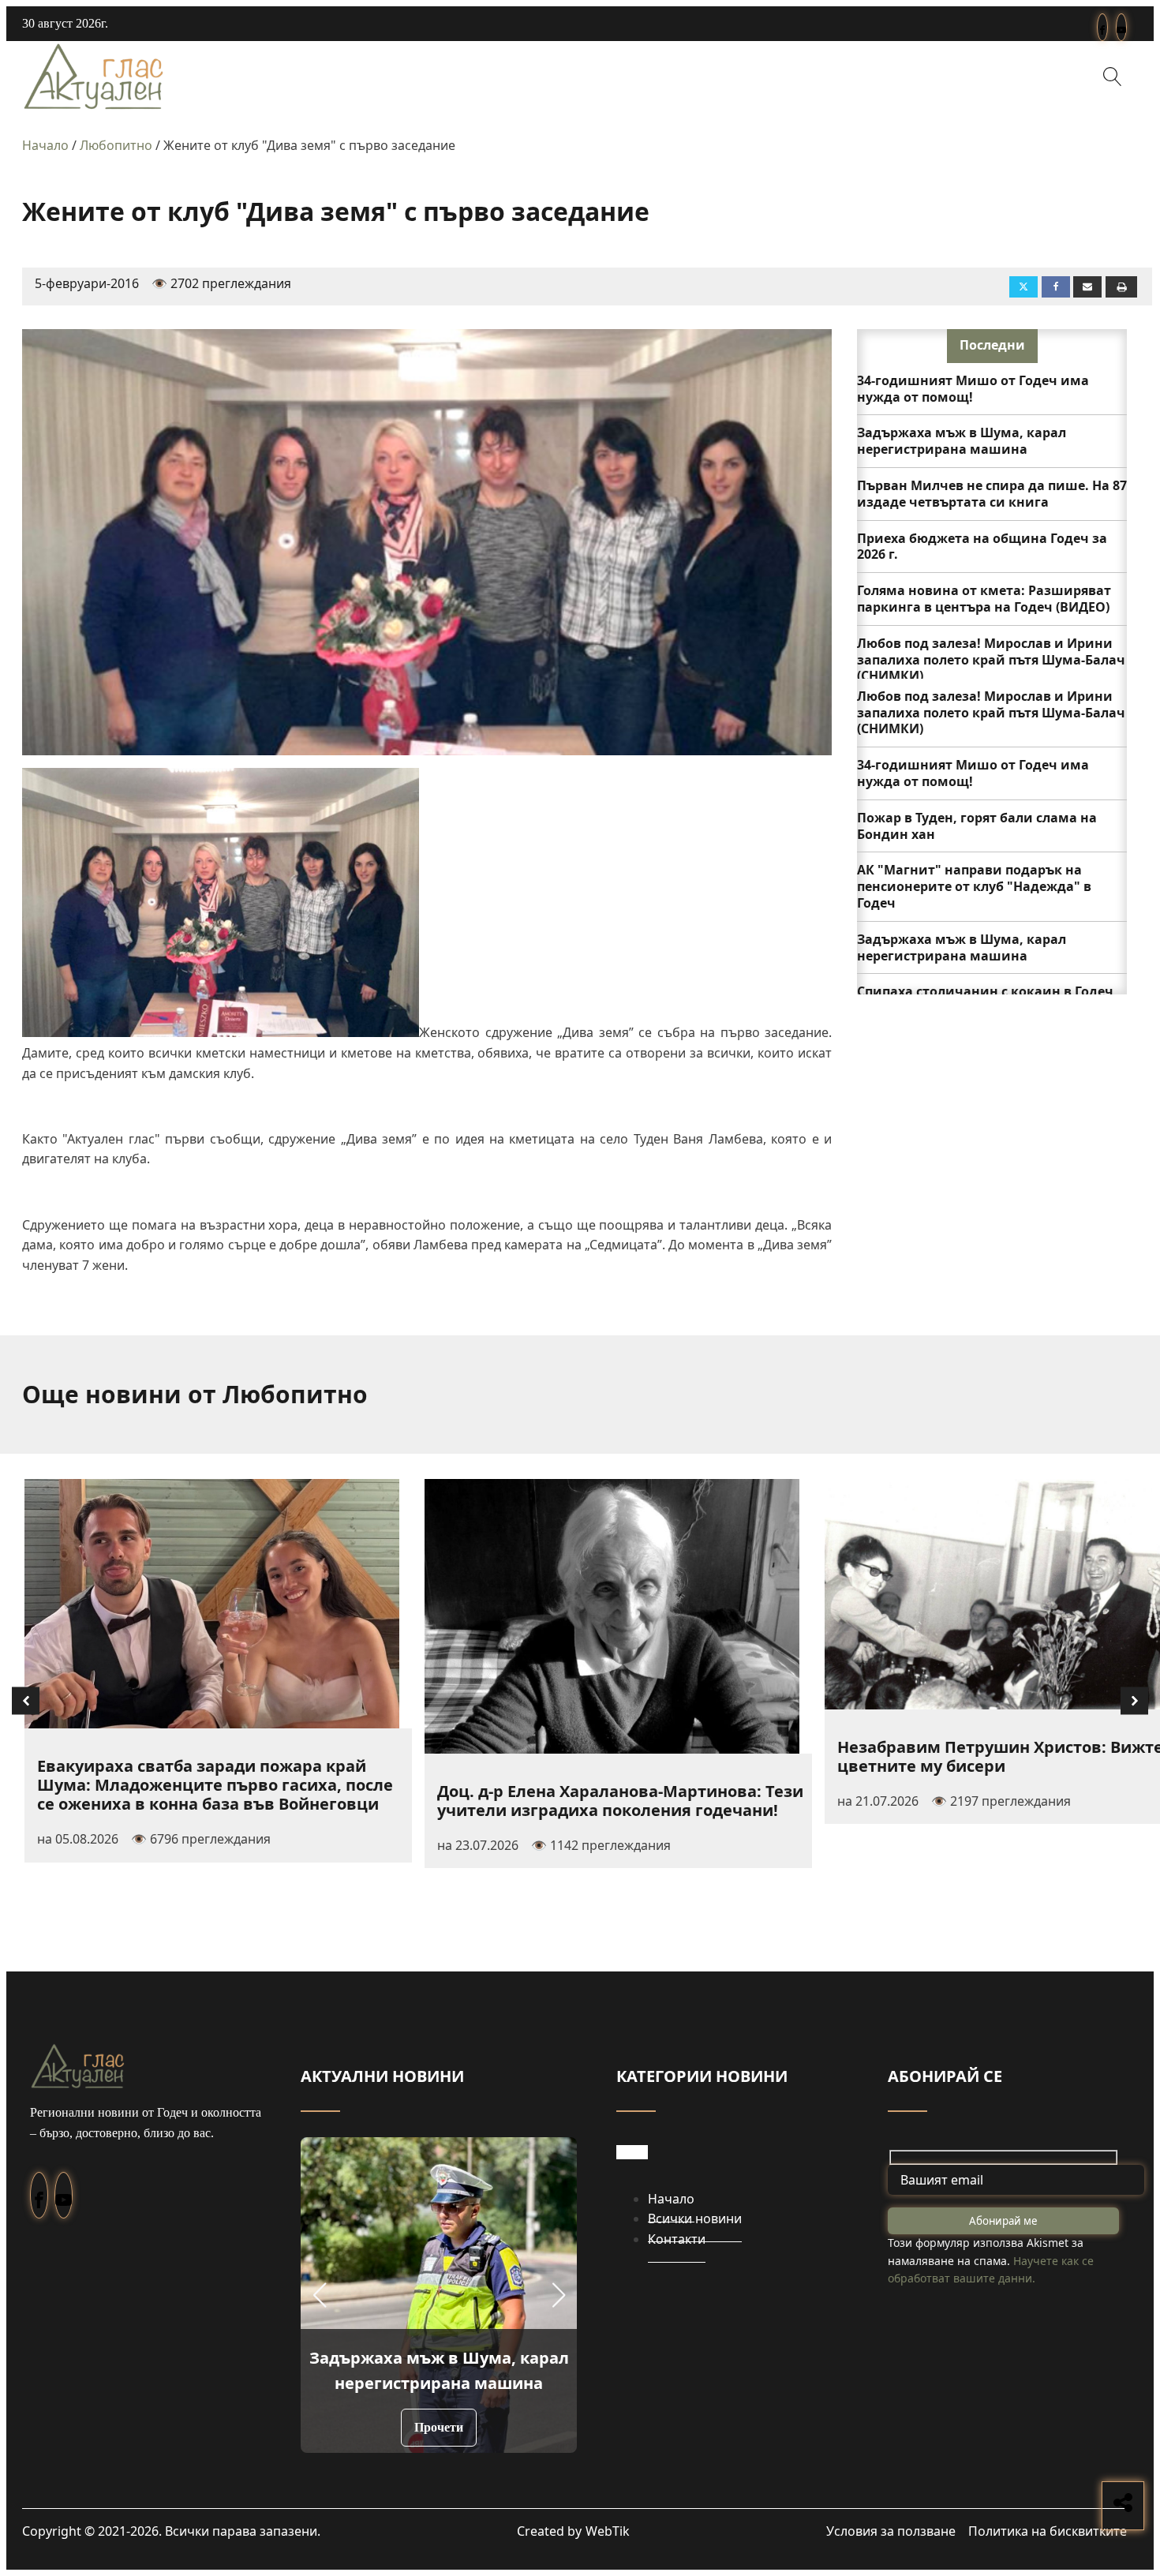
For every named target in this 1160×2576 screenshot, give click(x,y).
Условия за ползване (891, 2531)
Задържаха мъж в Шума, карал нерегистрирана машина (962, 441)
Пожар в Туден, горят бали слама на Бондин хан (977, 826)
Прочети (439, 2427)
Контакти (677, 2239)
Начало (45, 145)
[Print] (1121, 287)
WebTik (608, 2531)
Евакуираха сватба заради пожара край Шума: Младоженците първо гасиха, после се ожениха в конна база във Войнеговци (215, 1785)
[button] (319, 2295)
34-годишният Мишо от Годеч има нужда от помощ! (973, 389)
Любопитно (116, 145)
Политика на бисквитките (1048, 2531)
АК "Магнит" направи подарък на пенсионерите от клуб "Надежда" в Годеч (974, 886)
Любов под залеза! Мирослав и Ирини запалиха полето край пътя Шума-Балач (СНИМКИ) (991, 660)
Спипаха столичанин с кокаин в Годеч (985, 991)
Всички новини (695, 2218)
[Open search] (1113, 77)
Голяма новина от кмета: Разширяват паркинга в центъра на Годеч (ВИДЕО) (984, 599)
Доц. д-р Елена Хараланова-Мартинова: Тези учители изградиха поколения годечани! (620, 1801)
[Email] (1087, 287)
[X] (1023, 287)
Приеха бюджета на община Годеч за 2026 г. (982, 547)
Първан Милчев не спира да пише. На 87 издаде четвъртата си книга (992, 494)
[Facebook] (1056, 287)
